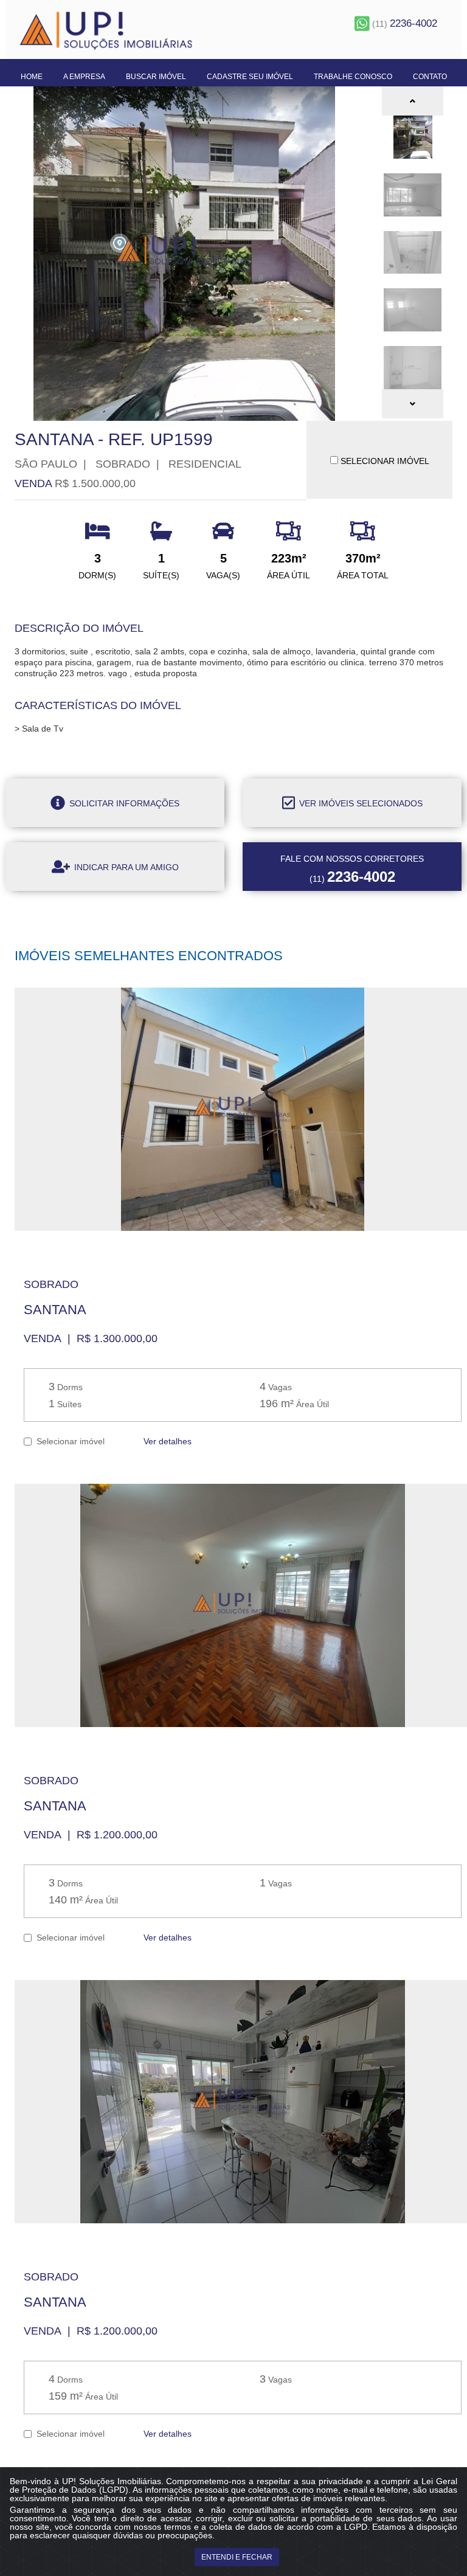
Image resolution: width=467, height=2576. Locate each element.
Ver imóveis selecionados (360, 803)
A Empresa (84, 77)
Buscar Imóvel (156, 77)
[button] (413, 101)
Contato (430, 77)
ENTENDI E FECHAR (237, 2557)
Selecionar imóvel (68, 1441)
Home (32, 77)
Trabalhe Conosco (353, 77)
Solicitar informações (123, 803)
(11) (403, 24)
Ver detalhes (166, 1441)
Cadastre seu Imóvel (250, 77)
